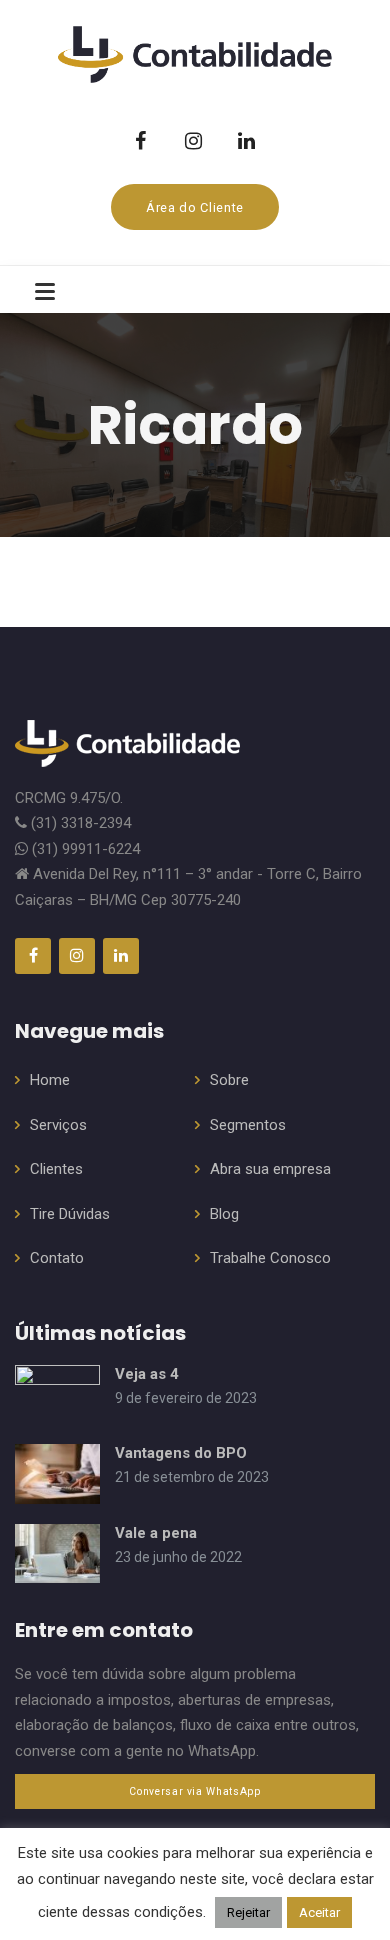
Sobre (229, 1080)
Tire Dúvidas (70, 1214)
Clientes (56, 1169)
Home (50, 1080)
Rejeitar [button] (248, 1912)
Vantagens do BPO (181, 1453)
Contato (57, 1258)
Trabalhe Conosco (270, 1258)
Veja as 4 (147, 1374)
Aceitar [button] (319, 1912)
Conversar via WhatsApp (194, 1791)
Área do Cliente (195, 207)
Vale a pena (156, 1533)
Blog (224, 1214)
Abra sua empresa (270, 1169)
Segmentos (248, 1125)
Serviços (58, 1125)
